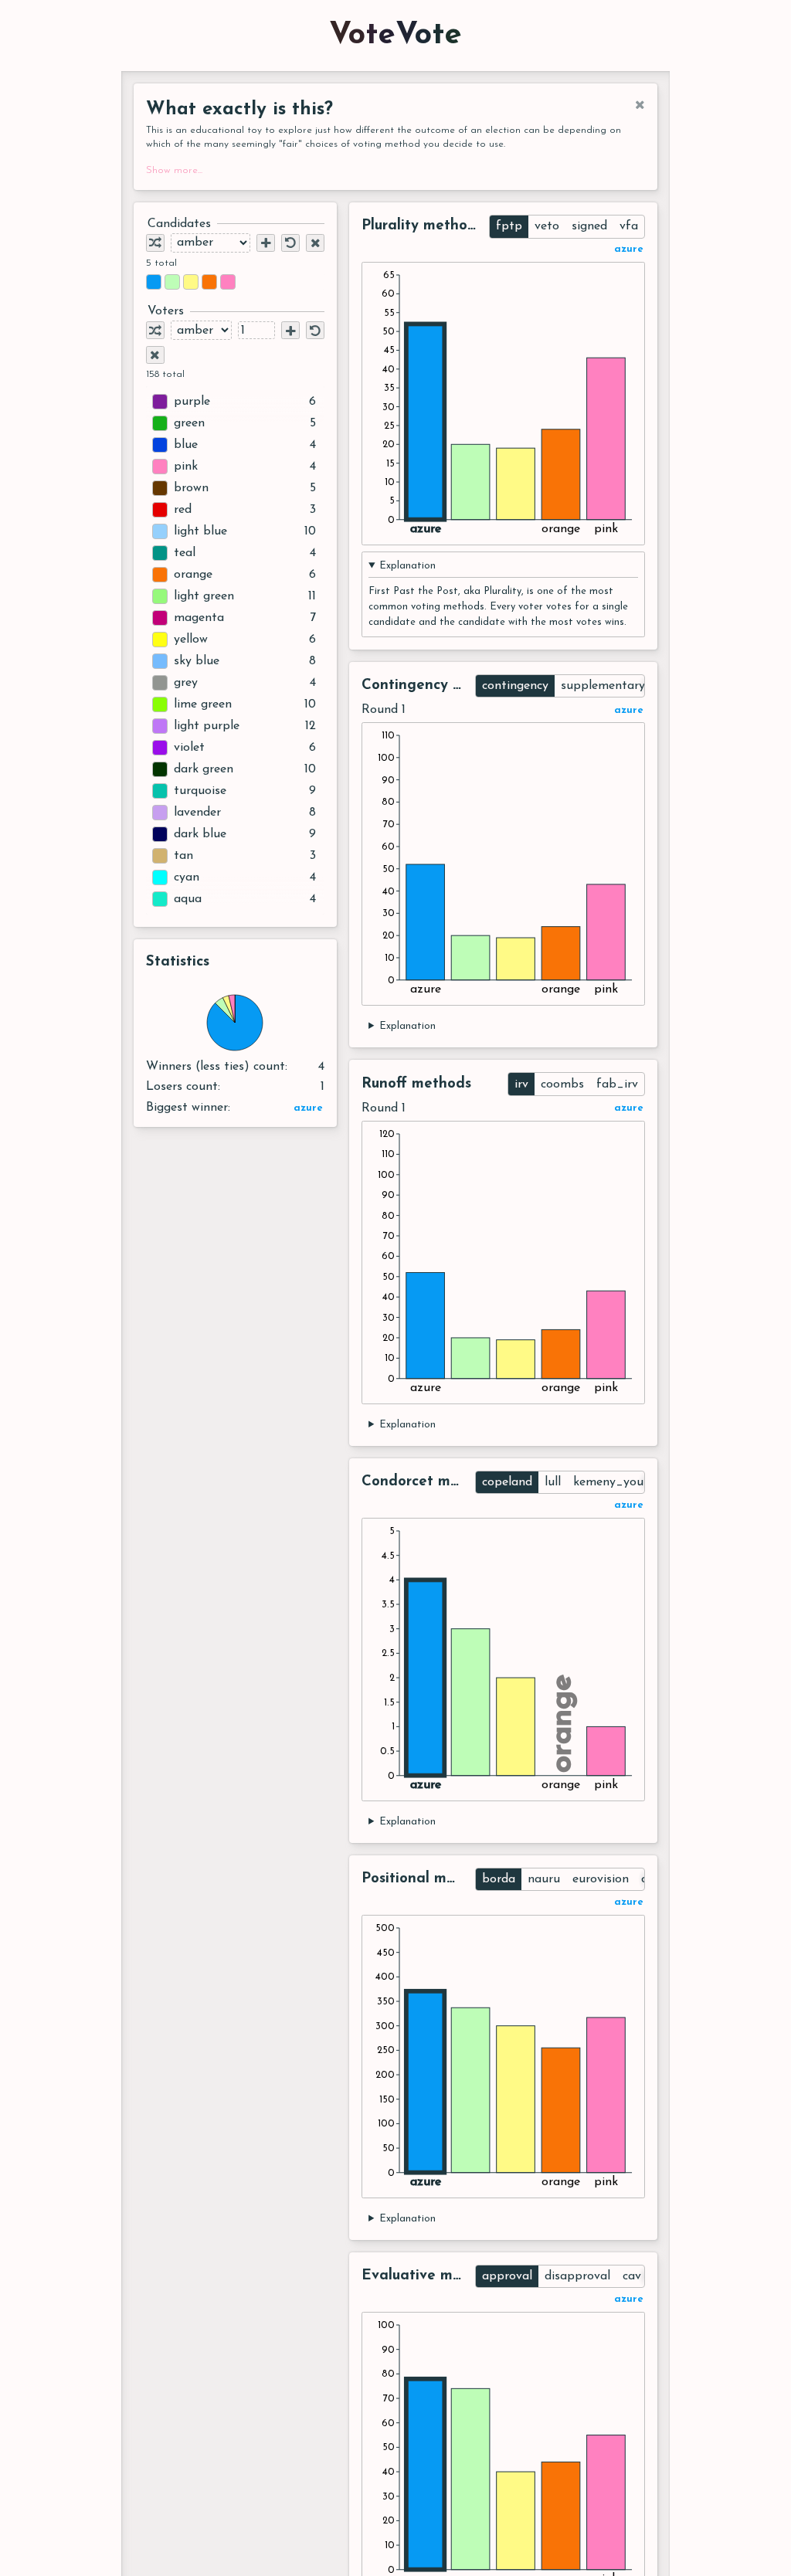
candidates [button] (179, 224)
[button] (154, 282)
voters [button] (166, 311)
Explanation (407, 566)
